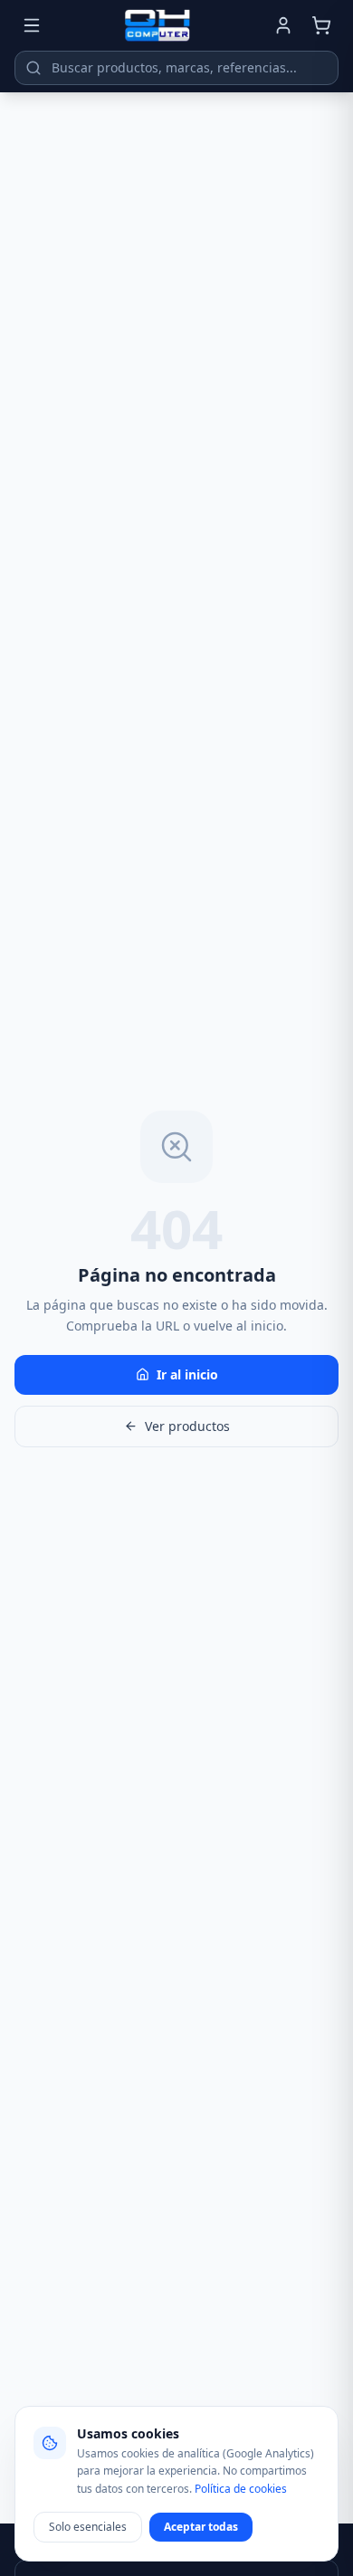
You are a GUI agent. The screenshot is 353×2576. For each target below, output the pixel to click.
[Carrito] (321, 25)
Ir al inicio (187, 1374)
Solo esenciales (88, 2527)
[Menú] (32, 25)
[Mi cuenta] (283, 25)
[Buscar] (33, 68)
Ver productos (187, 1426)
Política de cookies (241, 2489)
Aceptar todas (201, 2527)
